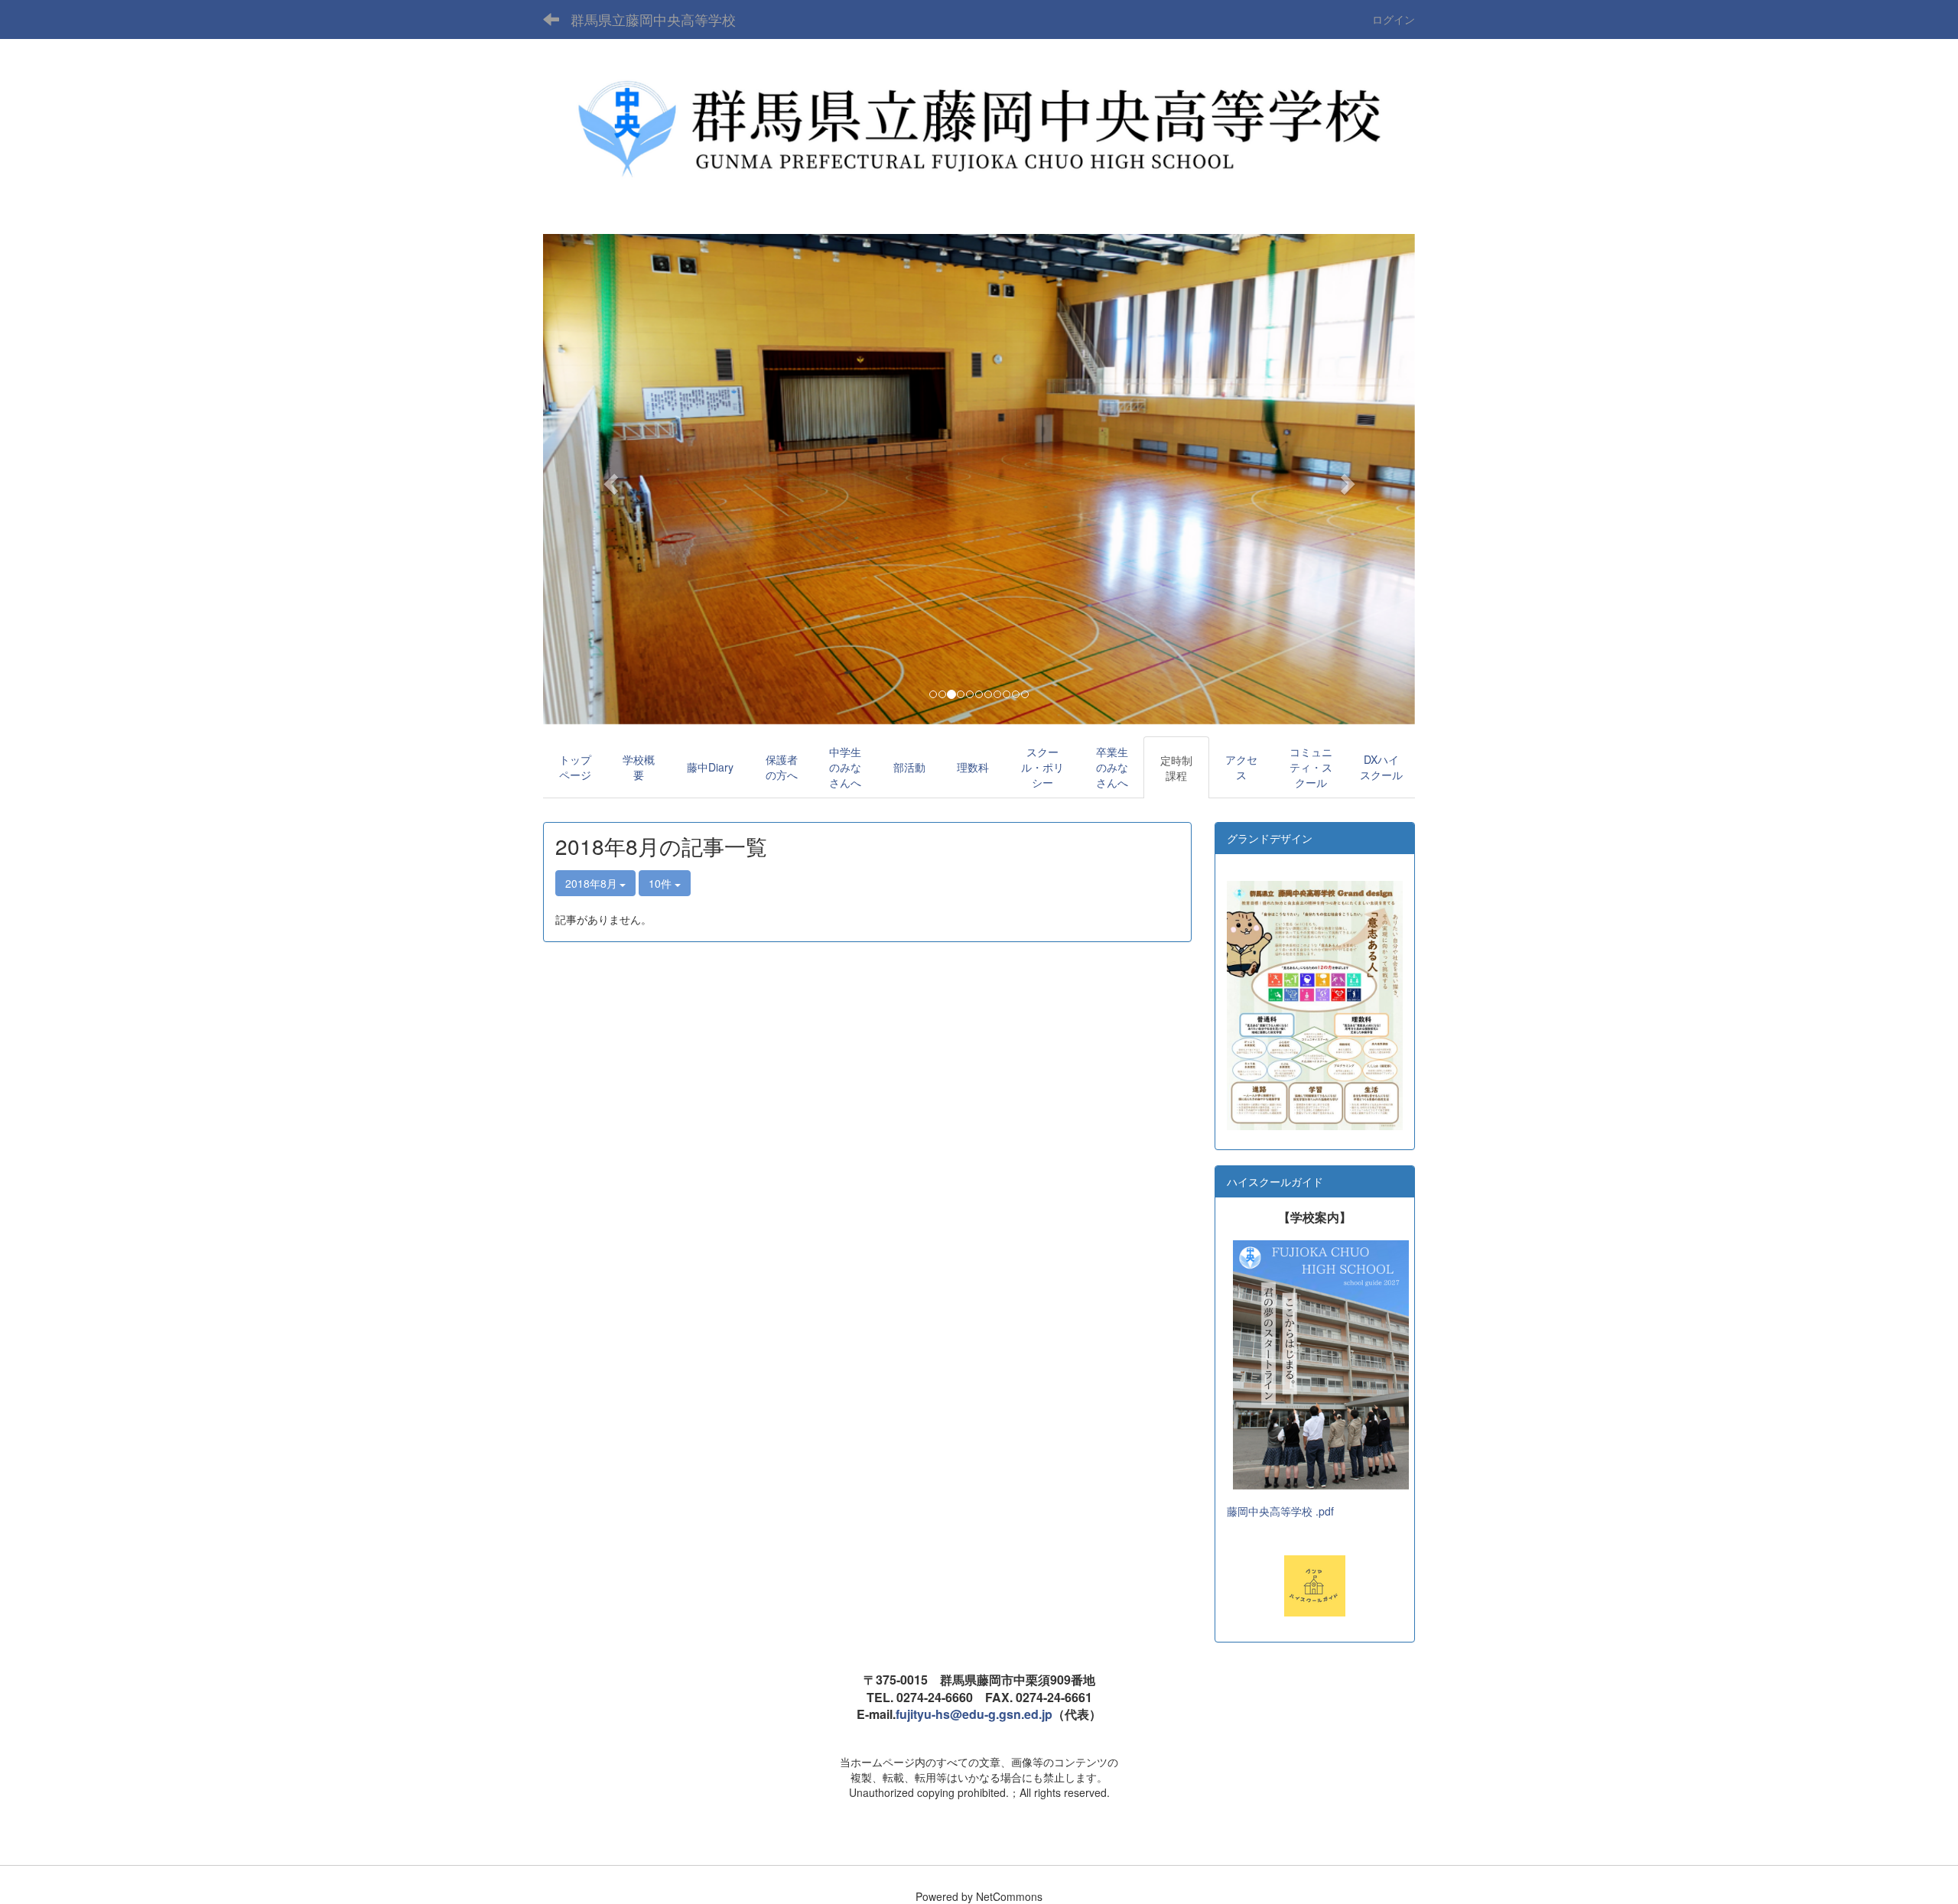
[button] (608, 479)
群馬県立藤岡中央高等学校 (653, 19)
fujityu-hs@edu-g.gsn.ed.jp (974, 1714)
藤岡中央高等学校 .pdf (1280, 1511)
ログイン (1394, 19)
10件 (662, 883)
